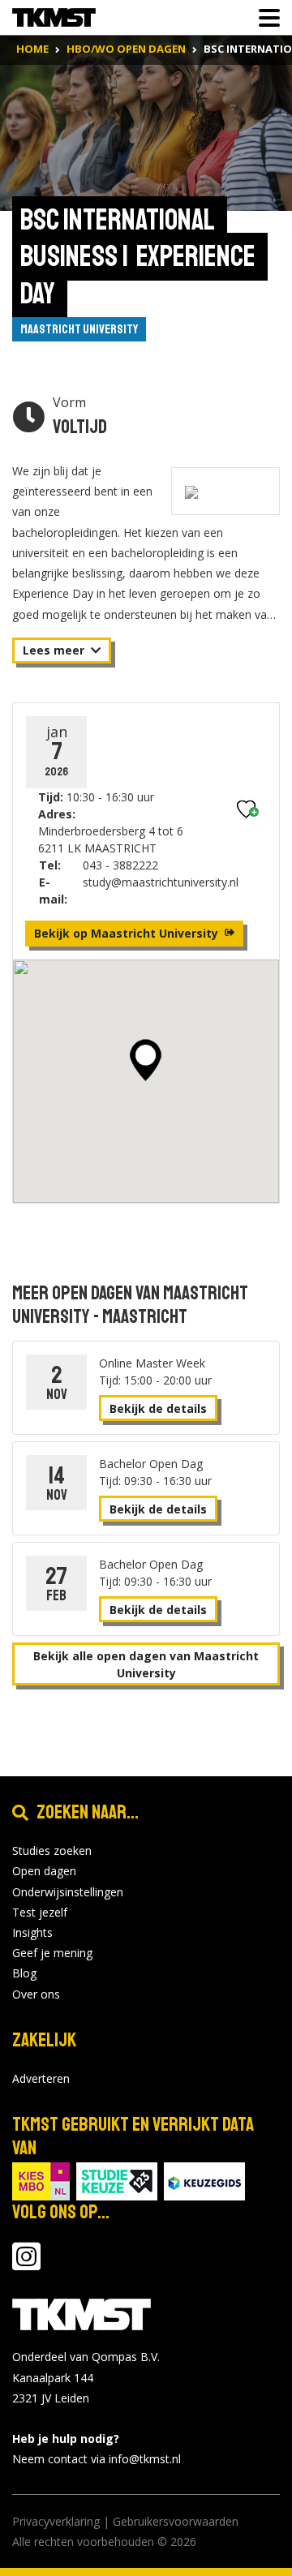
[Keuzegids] (204, 2181)
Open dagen (44, 1871)
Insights (32, 1932)
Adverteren (41, 2078)
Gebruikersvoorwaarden (176, 2521)
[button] (146, 1060)
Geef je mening (52, 1953)
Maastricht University (79, 329)
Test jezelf (40, 1912)
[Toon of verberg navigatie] (264, 18)
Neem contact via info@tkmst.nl (97, 2459)
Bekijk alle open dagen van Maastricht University (146, 1664)
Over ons (36, 1994)
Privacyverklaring (56, 2521)
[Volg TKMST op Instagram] (26, 2264)
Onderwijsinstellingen (68, 1892)
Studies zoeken (52, 1850)
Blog (24, 1973)
